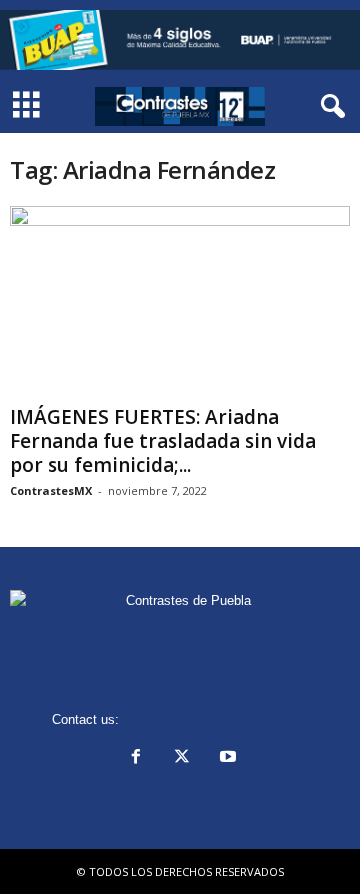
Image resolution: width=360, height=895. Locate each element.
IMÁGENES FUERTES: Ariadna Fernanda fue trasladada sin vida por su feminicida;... (163, 441)
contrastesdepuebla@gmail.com (216, 719)
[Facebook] (136, 758)
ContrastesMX (51, 490)
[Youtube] (226, 758)
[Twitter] (182, 758)
